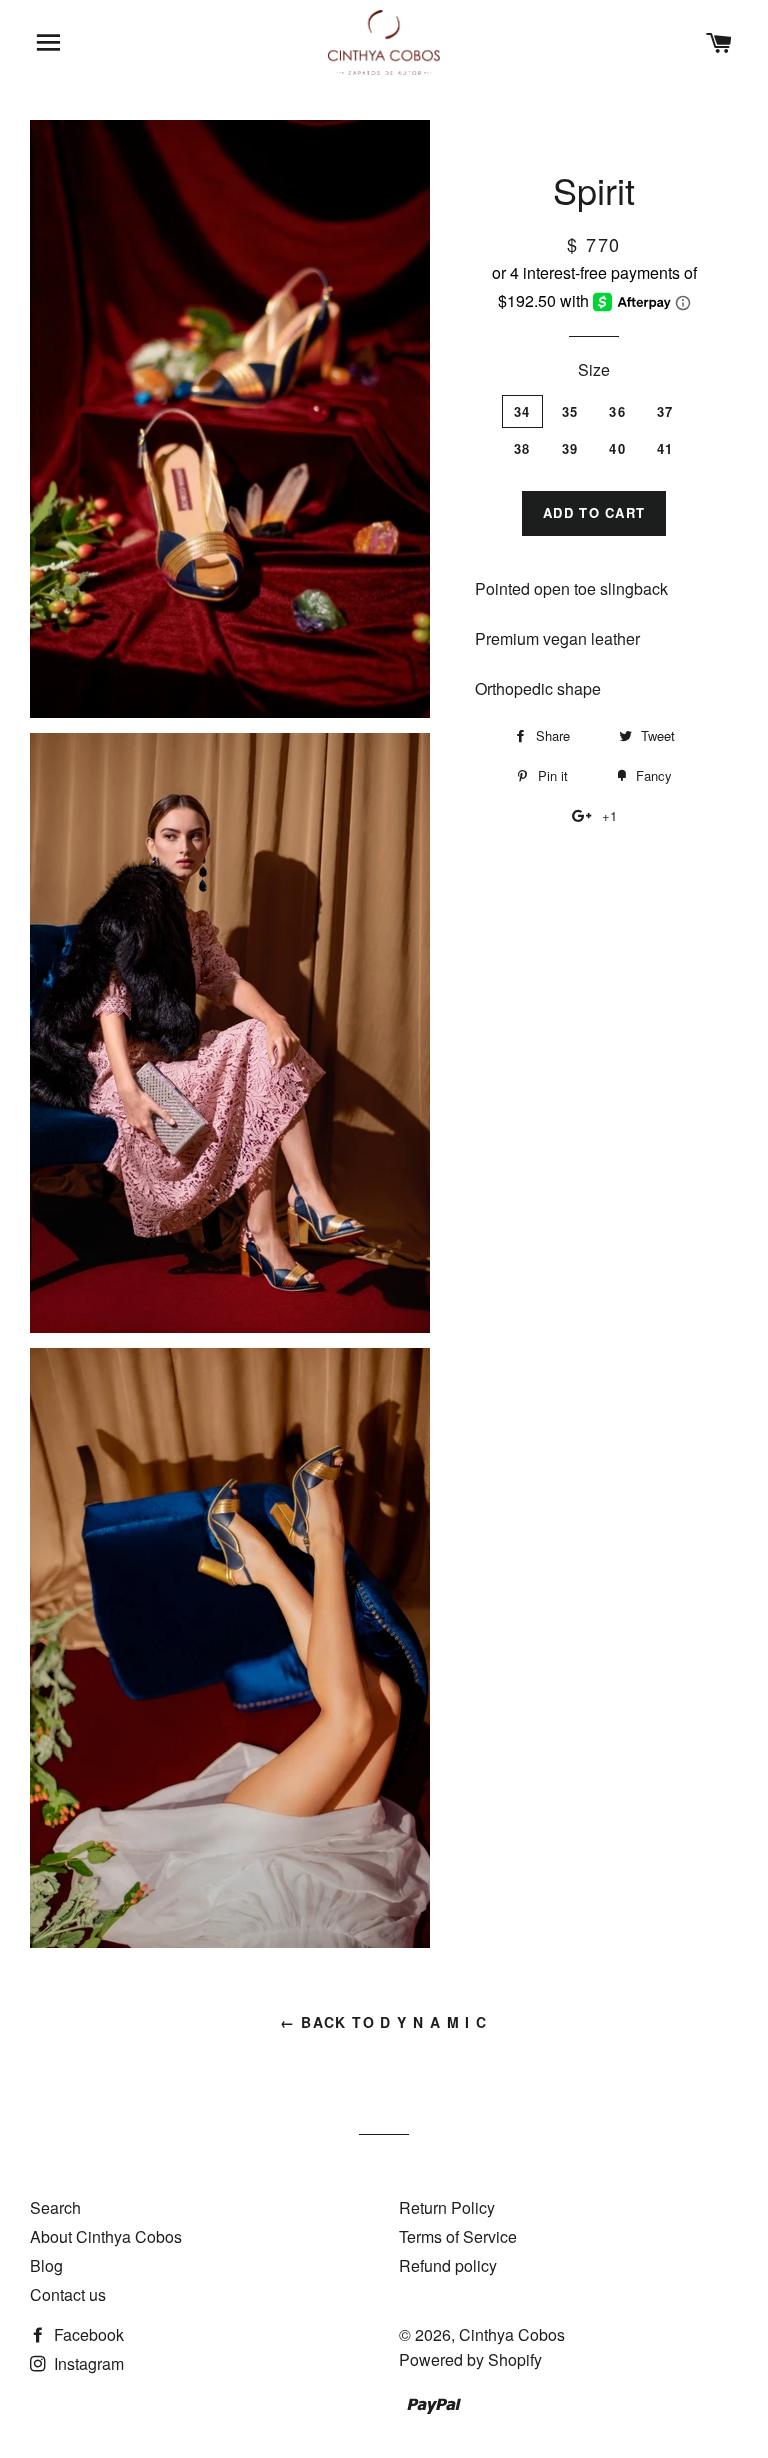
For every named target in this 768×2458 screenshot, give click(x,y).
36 (617, 411)
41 (665, 448)
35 (570, 411)
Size (594, 369)
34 (522, 411)
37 (665, 411)
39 (570, 448)
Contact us (68, 2294)
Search (55, 2207)
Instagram (87, 2363)
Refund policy (448, 2265)
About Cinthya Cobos (106, 2236)
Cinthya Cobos (512, 2334)
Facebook (87, 2334)
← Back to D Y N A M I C (383, 2022)
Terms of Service (458, 2236)
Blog (46, 2265)
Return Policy (447, 2207)
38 (522, 448)
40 (617, 448)
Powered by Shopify (470, 2359)
